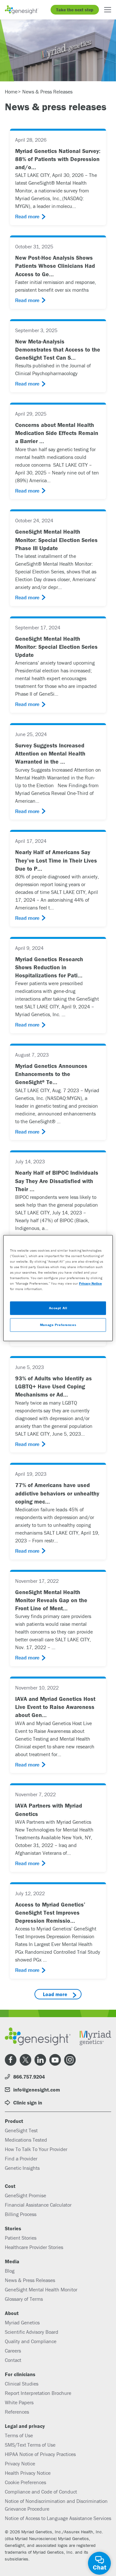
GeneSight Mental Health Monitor (41, 2289)
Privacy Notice (20, 2463)
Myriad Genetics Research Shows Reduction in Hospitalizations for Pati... (49, 967)
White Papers (19, 2402)
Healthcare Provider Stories (34, 2247)
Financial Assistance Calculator (38, 2205)
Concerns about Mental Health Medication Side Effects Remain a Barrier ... (57, 433)
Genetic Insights (22, 2168)
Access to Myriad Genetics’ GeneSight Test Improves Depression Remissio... (50, 1913)
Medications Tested (26, 2140)
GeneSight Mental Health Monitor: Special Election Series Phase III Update (56, 540)
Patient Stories (21, 2238)
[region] (58, 1288)
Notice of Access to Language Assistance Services (58, 2518)
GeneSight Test (21, 2130)
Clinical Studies (22, 2384)
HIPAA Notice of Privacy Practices (40, 2454)
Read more (27, 216)
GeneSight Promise (25, 2195)
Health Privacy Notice (28, 2473)
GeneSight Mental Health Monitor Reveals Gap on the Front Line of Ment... (51, 1600)
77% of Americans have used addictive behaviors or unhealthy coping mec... (57, 1493)
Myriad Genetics (22, 2322)
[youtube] (55, 2060)
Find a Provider (21, 2158)
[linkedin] (40, 2060)
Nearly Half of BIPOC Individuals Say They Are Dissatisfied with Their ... (57, 1181)
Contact (13, 2360)
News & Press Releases (30, 2280)
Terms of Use (19, 2435)
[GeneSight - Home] (22, 10)
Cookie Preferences (25, 2482)
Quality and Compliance (31, 2341)
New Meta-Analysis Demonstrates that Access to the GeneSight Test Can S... (58, 349)
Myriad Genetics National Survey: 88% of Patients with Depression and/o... (58, 159)
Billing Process (21, 2214)
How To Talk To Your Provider (36, 2149)
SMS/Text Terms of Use (30, 2445)
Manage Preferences (58, 1325)
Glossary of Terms (24, 2299)
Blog (10, 2271)
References (17, 2412)
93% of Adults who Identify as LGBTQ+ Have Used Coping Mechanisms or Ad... (53, 1386)
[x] (25, 2060)
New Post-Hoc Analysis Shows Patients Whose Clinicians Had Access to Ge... (55, 266)
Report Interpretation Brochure (38, 2393)
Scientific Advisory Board (32, 2332)
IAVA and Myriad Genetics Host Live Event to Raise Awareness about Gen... (55, 1707)
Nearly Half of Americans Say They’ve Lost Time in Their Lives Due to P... (56, 860)
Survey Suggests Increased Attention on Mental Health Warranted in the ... (50, 753)
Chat (100, 2567)
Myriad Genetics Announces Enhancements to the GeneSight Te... (51, 1074)
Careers (13, 2351)
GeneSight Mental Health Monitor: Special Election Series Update (56, 647)
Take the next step (75, 10)
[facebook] (11, 2060)
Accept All (58, 1308)
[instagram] (70, 2060)
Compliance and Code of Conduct (41, 2492)
